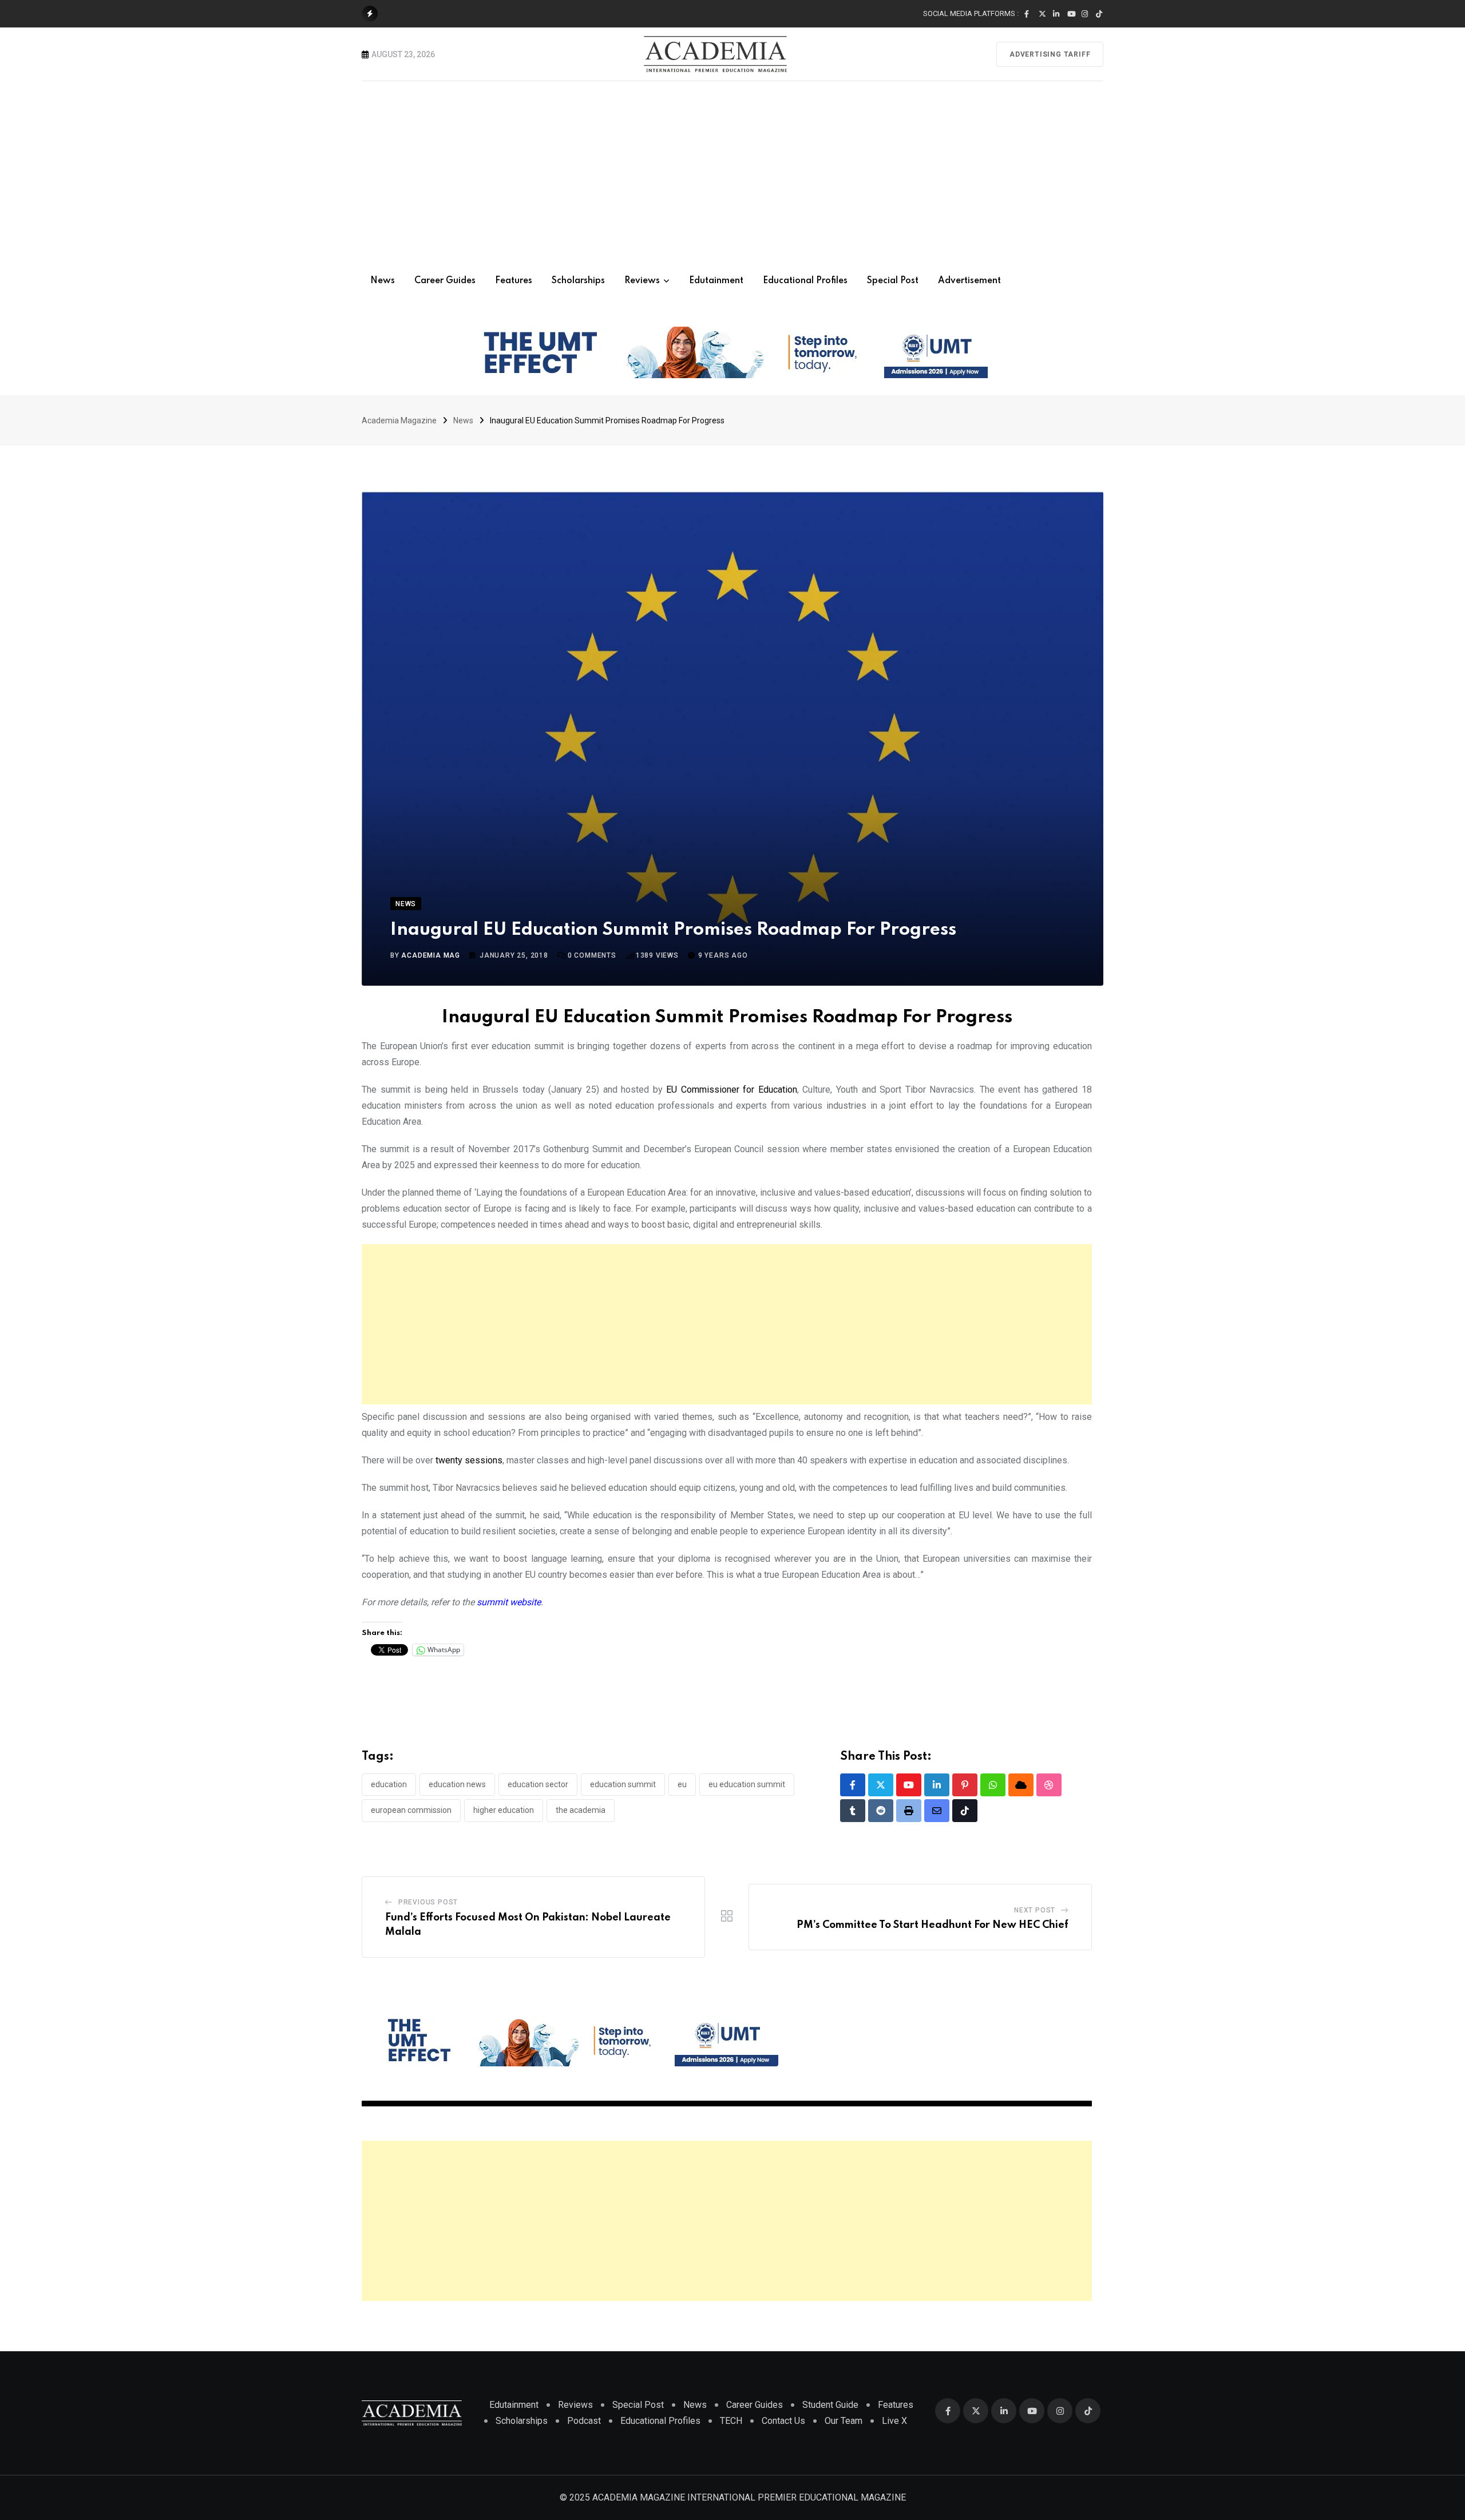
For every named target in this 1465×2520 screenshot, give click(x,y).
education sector (538, 1784)
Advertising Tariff (1050, 54)
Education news (457, 1784)
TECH (731, 2421)
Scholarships (578, 281)
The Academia (581, 1810)
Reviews (642, 281)
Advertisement (969, 281)
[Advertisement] (732, 167)
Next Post (1035, 1910)
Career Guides (445, 281)
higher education (504, 1810)
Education (389, 1784)
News (383, 281)
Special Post (893, 281)
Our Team (844, 2421)
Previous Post (428, 1902)
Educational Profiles (805, 281)
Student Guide (830, 2405)
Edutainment (716, 281)
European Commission (411, 1810)
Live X (894, 2421)
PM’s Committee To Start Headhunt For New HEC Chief (933, 1925)
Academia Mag (431, 955)
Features (514, 281)
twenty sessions (469, 1460)
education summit (623, 1784)
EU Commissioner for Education (730, 1090)
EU (682, 1784)
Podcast (584, 2421)
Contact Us (783, 2421)
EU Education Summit (747, 1784)
